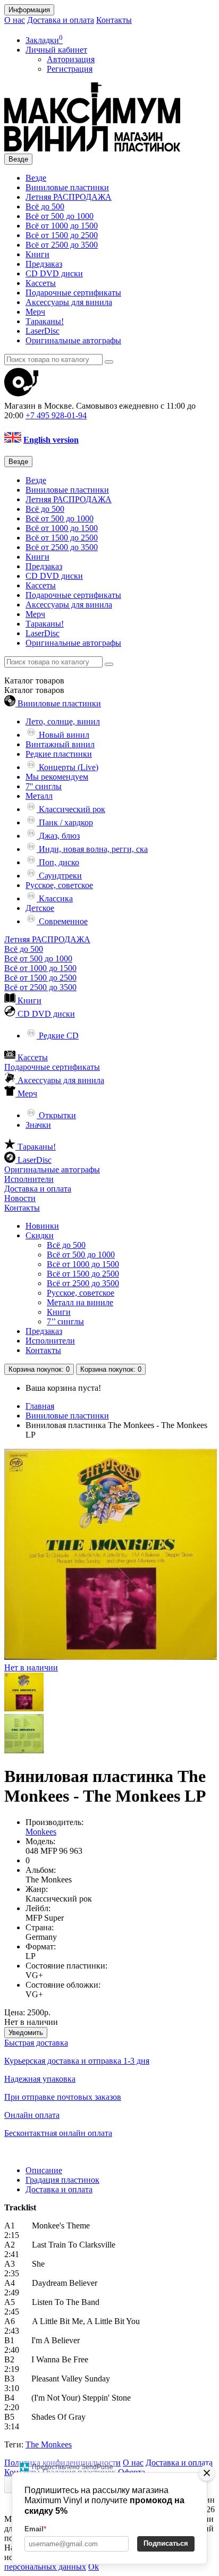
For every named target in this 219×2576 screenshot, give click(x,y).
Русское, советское (59, 885)
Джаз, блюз (58, 836)
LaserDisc (43, 331)
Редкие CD (58, 1036)
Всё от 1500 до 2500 (62, 235)
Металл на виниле (80, 1302)
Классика (55, 898)
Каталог (34, 690)
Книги (37, 254)
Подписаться (166, 2543)
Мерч (35, 312)
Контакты (114, 20)
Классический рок (71, 809)
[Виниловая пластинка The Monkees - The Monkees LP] (24, 1709)
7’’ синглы (65, 1321)
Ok (94, 2567)
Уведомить (26, 2033)
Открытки (56, 1115)
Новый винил (63, 735)
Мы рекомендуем (57, 777)
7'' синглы (44, 786)
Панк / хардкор (65, 822)
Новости (20, 1198)
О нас (15, 20)
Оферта (132, 2472)
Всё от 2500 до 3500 (62, 245)
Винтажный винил (60, 744)
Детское (40, 908)
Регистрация (70, 69)
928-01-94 (56, 415)
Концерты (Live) (68, 767)
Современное (62, 921)
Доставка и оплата (61, 20)
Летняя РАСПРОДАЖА (69, 197)
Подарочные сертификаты (73, 293)
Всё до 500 (45, 206)
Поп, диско (58, 862)
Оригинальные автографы (73, 340)
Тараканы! (45, 321)
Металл (39, 796)
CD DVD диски (54, 273)
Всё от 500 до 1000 (60, 216)
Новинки (42, 1226)
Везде (36, 178)
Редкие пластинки (59, 754)
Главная (40, 1406)
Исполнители (29, 1179)
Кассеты (41, 283)
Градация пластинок (62, 2180)
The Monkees (49, 2444)
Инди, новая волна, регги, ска (92, 849)
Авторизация (71, 59)
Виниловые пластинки (67, 187)
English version (51, 440)
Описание (44, 2170)
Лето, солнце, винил (63, 721)
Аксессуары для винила (69, 302)
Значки (38, 1125)
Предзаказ (44, 264)
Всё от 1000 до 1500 (62, 226)
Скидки (40, 1235)
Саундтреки (59, 876)
